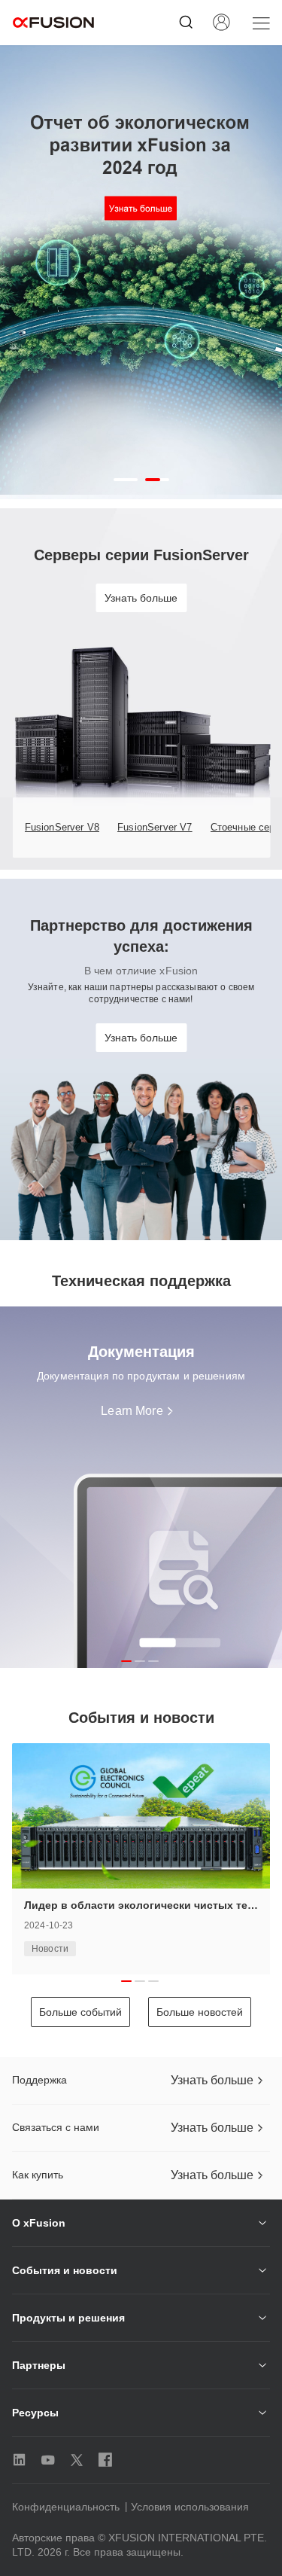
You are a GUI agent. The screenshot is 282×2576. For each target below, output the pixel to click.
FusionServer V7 (155, 827)
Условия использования (190, 2507)
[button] (126, 480)
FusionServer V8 (62, 827)
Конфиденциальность (66, 2507)
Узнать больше (141, 598)
